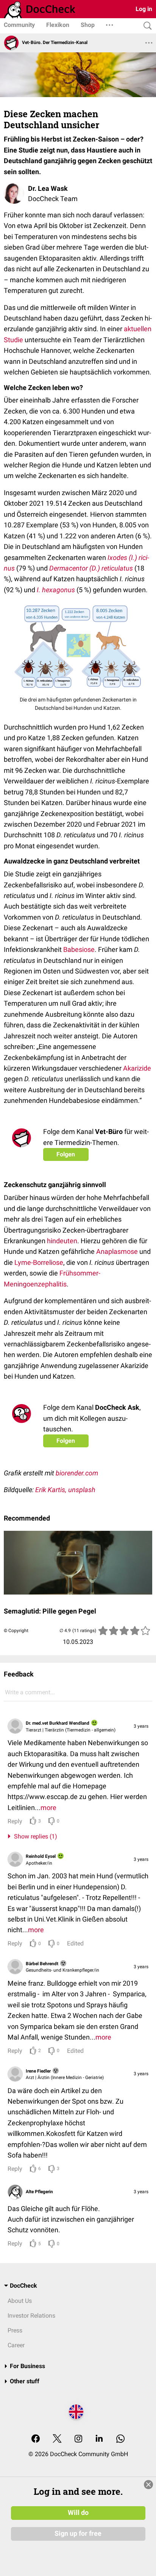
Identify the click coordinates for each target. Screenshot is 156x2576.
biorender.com (77, 1473)
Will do (78, 2513)
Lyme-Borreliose (39, 1262)
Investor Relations (31, 2316)
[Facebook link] (36, 2439)
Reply (15, 1821)
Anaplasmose (116, 1251)
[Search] (146, 26)
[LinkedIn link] (99, 2439)
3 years (141, 1726)
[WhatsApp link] (120, 2439)
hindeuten (61, 1241)
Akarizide (136, 1068)
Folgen (66, 1154)
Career (16, 2345)
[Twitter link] (57, 2439)
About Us (20, 2301)
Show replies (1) (34, 1836)
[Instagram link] (78, 2439)
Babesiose (79, 949)
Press (15, 2330)
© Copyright (16, 1631)
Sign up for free (78, 2534)
